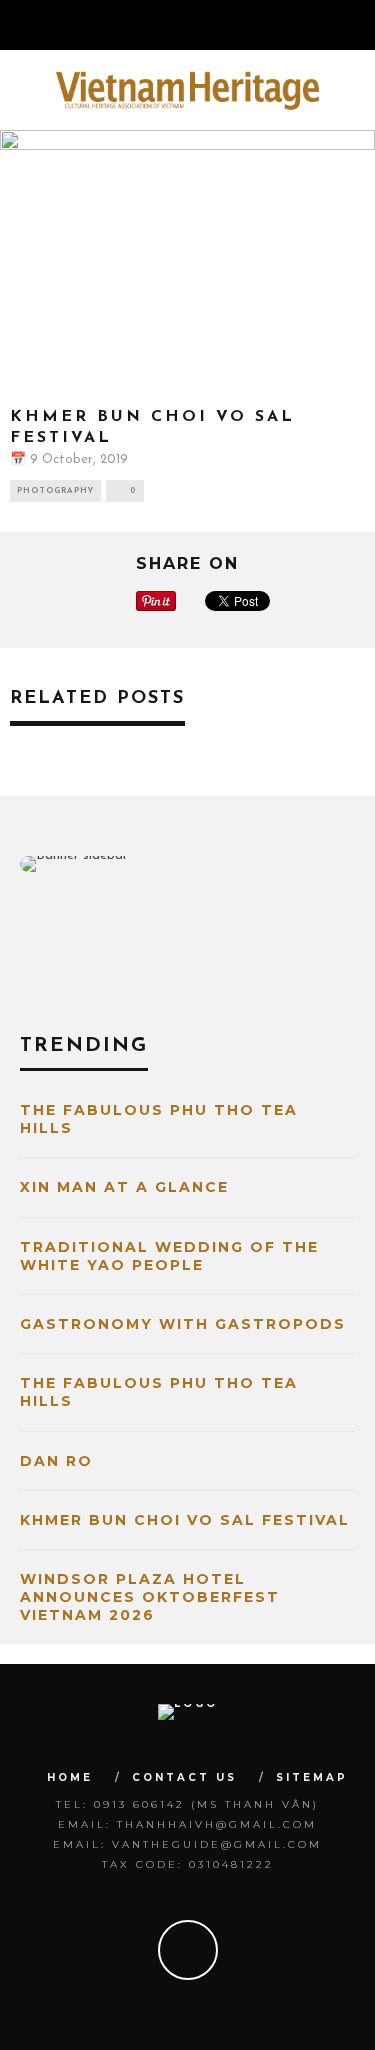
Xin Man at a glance (124, 1187)
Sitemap (312, 1777)
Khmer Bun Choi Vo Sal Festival (185, 1520)
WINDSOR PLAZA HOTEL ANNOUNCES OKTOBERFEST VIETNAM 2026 (150, 1597)
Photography (55, 491)
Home (70, 1777)
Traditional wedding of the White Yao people (169, 1256)
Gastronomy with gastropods (183, 1324)
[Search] (359, 25)
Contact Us (184, 1777)
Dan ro (56, 1461)
